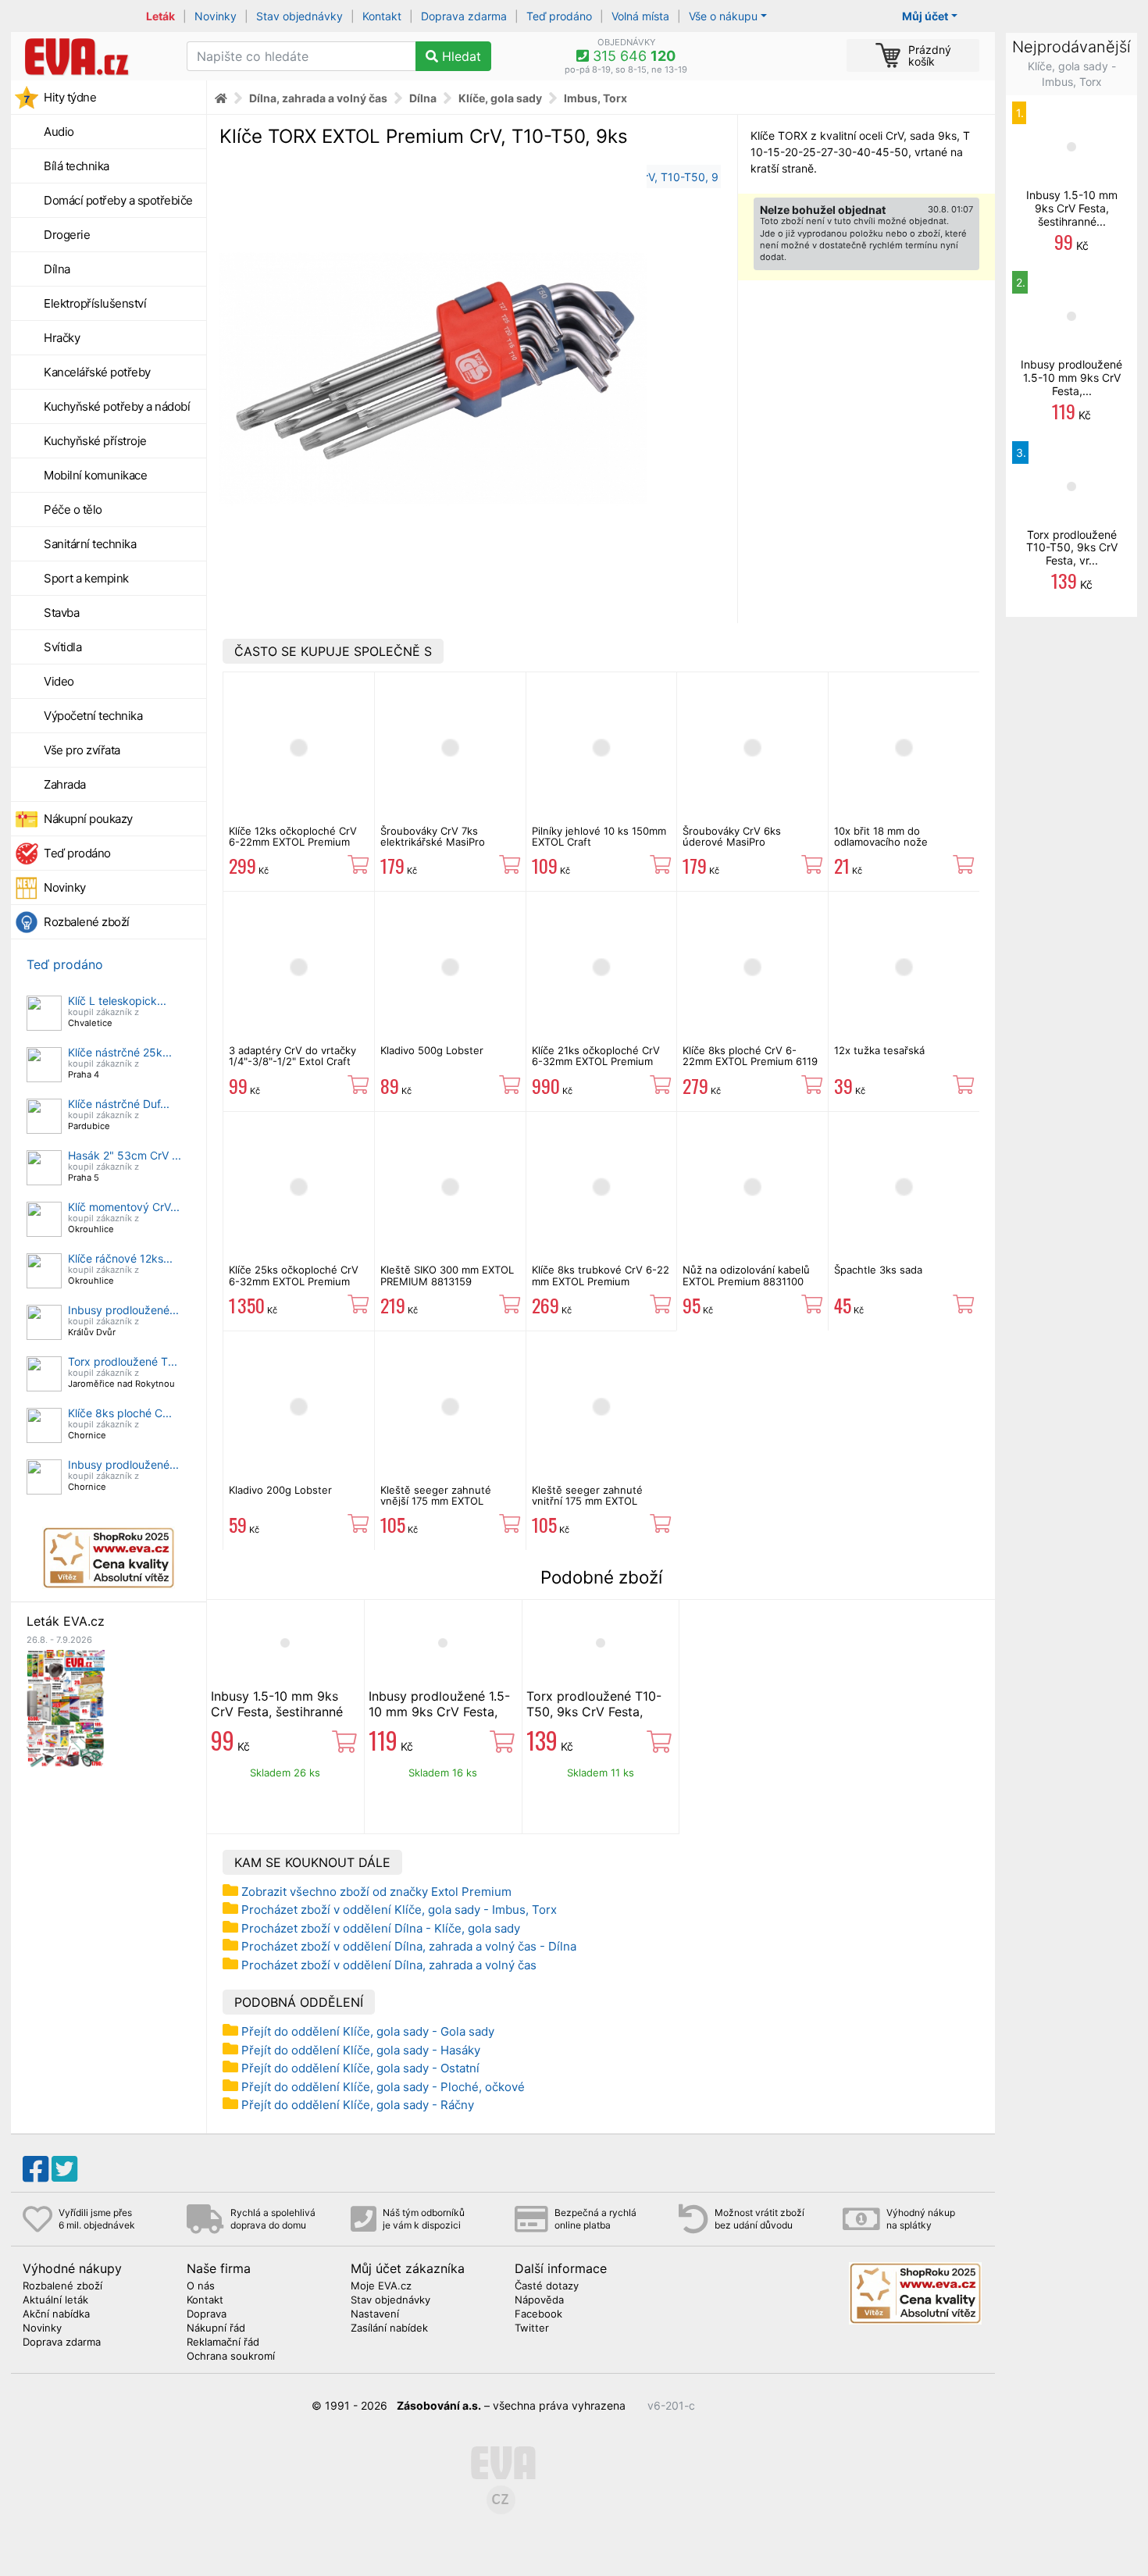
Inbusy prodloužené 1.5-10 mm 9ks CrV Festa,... (1071, 378)
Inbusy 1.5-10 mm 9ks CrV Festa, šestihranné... (1072, 208)
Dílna (57, 269)
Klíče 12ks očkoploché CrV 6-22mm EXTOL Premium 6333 (293, 842)
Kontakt (382, 16)
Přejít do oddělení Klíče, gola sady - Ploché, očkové (383, 2087)
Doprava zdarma (464, 16)
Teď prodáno (559, 16)
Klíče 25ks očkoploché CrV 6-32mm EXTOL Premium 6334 (294, 1281)
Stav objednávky (299, 16)
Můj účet (925, 16)
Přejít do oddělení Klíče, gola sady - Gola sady (368, 2031)
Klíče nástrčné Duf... (119, 1104)
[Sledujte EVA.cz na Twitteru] (64, 2169)
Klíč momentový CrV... (124, 1207)
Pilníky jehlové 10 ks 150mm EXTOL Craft (599, 836)
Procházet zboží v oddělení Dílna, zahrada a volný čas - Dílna (409, 1946)
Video (59, 681)
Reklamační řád (223, 2343)
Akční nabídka (56, 2314)
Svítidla (62, 647)
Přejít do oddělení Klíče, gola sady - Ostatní (360, 2068)
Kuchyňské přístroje (95, 441)
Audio (59, 132)
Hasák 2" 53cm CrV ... (125, 1155)
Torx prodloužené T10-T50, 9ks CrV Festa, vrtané (594, 1712)
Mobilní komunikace (95, 475)
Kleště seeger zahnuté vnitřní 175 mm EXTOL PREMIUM (587, 1501)
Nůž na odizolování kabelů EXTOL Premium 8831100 (746, 1275)
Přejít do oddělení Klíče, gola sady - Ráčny (358, 2105)
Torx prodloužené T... (123, 1361)
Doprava (207, 2314)
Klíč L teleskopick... (117, 1001)
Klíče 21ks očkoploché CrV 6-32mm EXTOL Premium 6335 (596, 1062)
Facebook (538, 2314)
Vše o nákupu (723, 16)
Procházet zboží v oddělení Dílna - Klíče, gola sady (381, 1928)
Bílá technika (77, 166)
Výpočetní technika (93, 716)
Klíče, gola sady (500, 98)
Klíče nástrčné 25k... (120, 1052)
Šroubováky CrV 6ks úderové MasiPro (732, 836)
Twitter (532, 2328)
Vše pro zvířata (82, 750)
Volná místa (640, 16)
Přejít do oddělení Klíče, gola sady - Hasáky (361, 2050)
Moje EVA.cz (381, 2286)
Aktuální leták (55, 2300)
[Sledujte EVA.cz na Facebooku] (36, 2169)
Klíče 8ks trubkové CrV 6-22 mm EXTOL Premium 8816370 (601, 1281)
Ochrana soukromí (231, 2357)
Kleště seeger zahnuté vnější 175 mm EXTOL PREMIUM (436, 1501)
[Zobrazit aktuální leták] (66, 1707)
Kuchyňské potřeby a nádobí (117, 406)
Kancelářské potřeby (97, 372)
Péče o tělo (73, 509)
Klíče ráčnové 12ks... (120, 1258)
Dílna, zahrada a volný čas (318, 98)
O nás (201, 2286)
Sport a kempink (86, 578)
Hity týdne (70, 97)
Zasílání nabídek (389, 2328)
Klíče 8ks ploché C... (120, 1413)
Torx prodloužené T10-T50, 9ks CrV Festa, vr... (1072, 548)
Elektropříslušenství (95, 303)
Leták (160, 16)
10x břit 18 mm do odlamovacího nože (881, 836)
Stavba (61, 613)
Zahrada (65, 784)
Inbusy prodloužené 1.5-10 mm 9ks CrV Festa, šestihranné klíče (439, 1712)
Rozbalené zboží (87, 922)
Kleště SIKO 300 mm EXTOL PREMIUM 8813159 (447, 1275)
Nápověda (539, 2300)
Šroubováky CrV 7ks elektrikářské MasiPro (433, 836)
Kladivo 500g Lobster (432, 1050)
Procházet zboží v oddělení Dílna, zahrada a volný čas (389, 1965)
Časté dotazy (547, 2286)
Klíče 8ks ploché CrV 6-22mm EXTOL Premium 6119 (750, 1056)
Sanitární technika (90, 544)
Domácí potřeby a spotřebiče (118, 200)
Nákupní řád (216, 2328)
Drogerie (67, 235)
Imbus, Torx (595, 98)
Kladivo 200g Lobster (280, 1490)
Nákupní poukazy (88, 819)
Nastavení (375, 2314)
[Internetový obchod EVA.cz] (93, 56)
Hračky (62, 338)
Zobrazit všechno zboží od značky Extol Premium (376, 1892)
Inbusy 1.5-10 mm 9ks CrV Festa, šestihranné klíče (277, 1712)
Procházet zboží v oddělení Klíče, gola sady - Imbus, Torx (399, 1910)
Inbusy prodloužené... (123, 1310)
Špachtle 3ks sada (878, 1270)
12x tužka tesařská (879, 1050)
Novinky (216, 16)
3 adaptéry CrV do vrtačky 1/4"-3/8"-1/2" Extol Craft (292, 1056)
